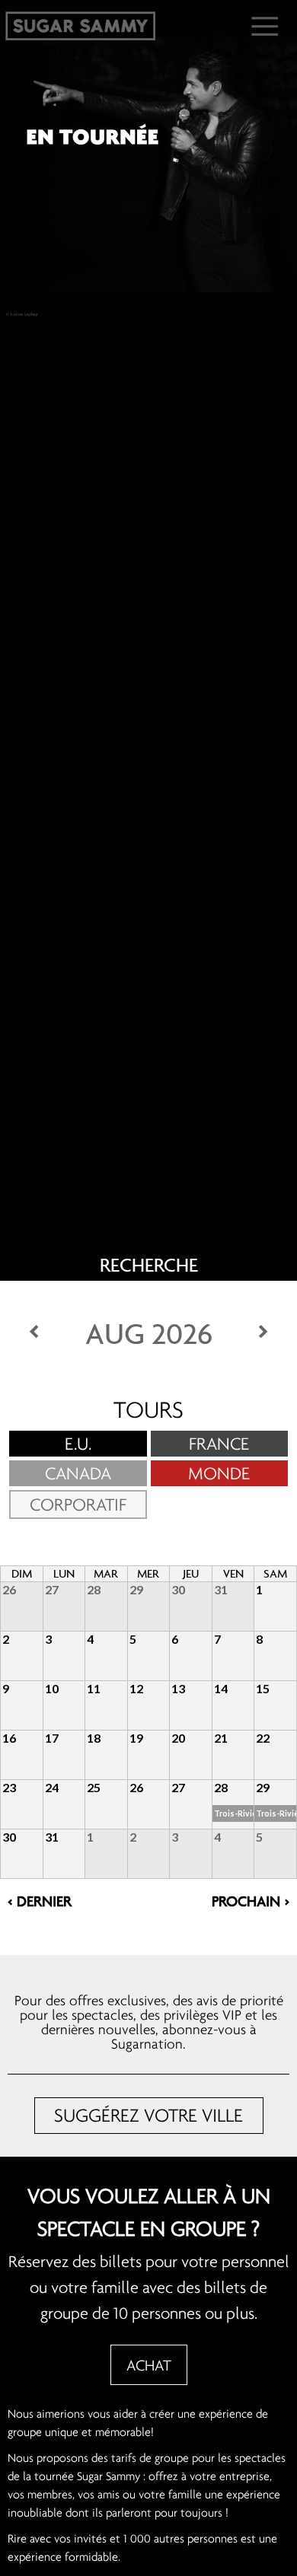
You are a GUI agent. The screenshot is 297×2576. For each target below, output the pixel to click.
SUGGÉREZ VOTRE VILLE (148, 2115)
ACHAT (149, 2365)
